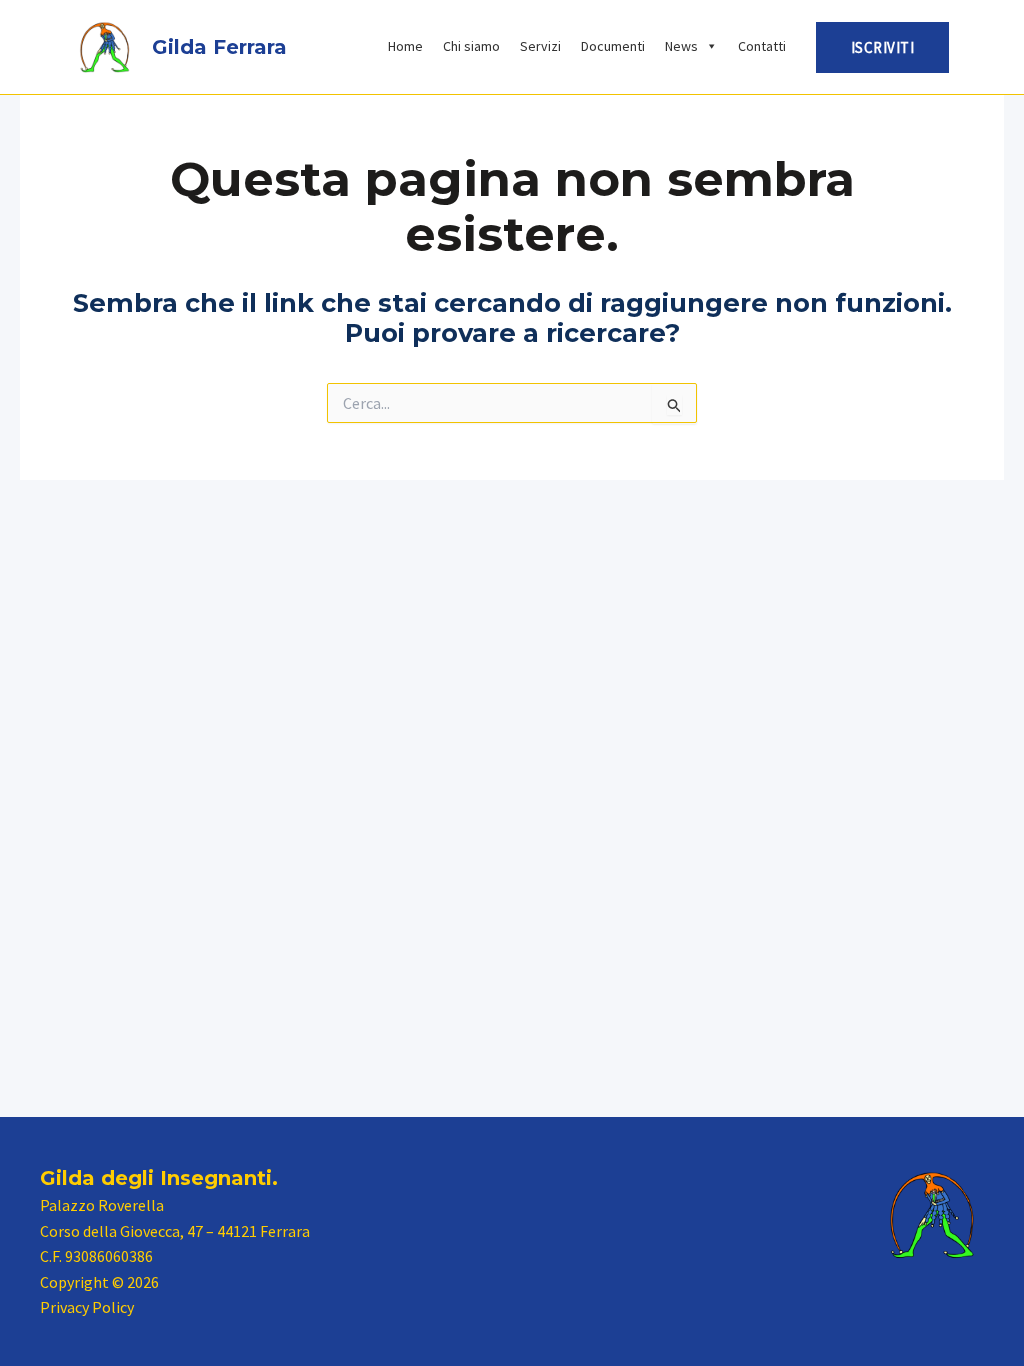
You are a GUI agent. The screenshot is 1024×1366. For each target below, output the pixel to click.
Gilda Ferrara (219, 47)
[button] (883, 47)
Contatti (762, 46)
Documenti (613, 46)
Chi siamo (471, 46)
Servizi (540, 46)
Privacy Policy (87, 1307)
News (681, 46)
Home (405, 46)
